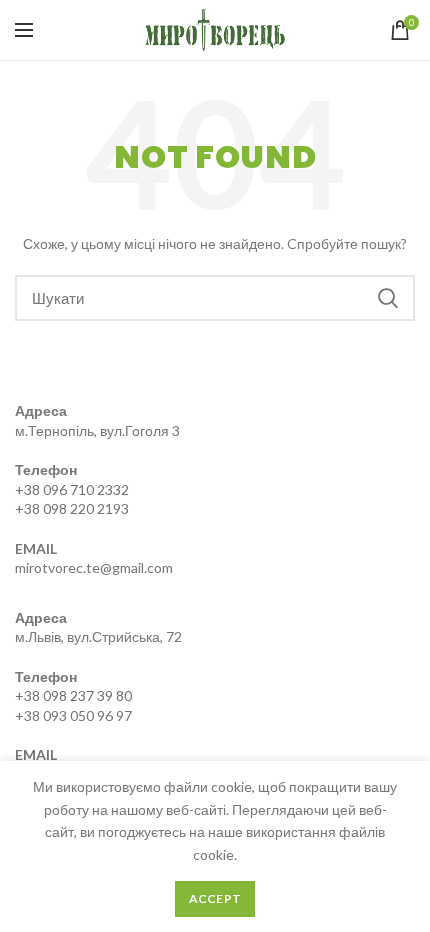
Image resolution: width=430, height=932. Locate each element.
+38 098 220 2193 (72, 508)
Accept (215, 898)
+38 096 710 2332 (72, 489)
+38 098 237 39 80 (73, 695)
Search (388, 298)
